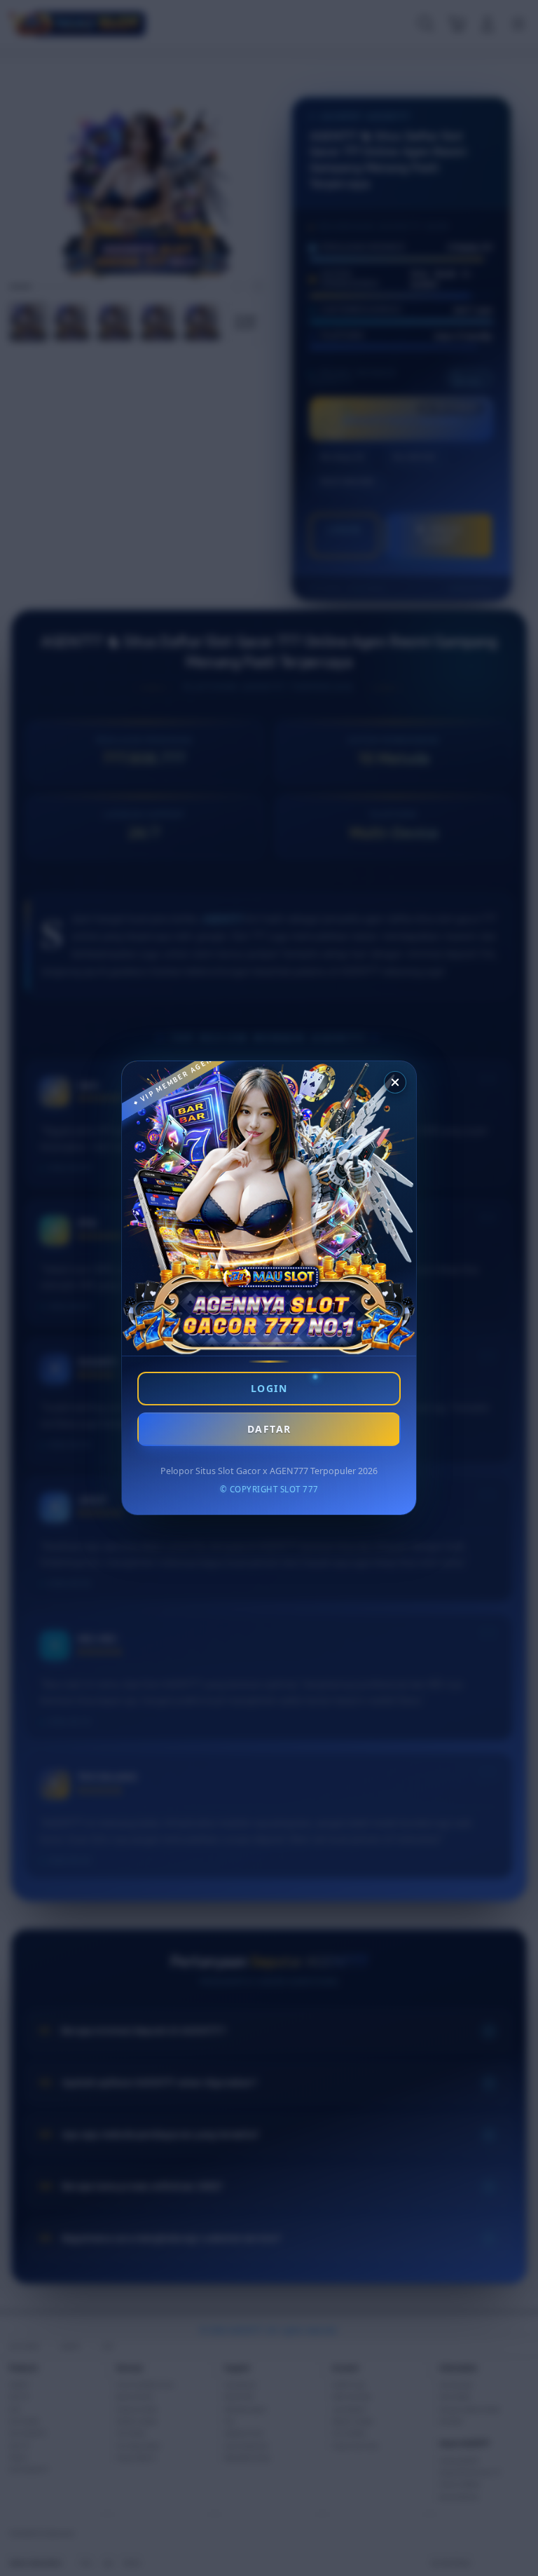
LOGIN (269, 1388)
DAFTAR (269, 1429)
